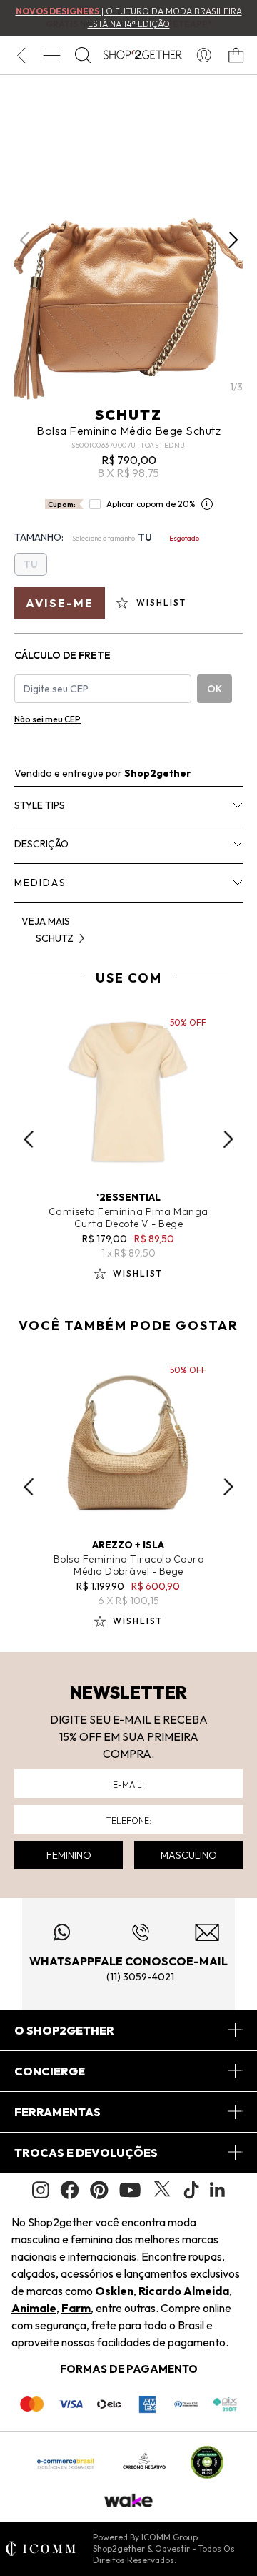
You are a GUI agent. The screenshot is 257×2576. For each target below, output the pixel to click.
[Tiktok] (191, 2190)
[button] (233, 240)
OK (215, 689)
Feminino (69, 1855)
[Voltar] (21, 55)
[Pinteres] (99, 2190)
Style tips (40, 805)
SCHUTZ (128, 414)
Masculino (189, 1855)
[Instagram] (41, 2190)
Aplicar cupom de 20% (151, 504)
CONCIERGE (50, 2071)
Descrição (41, 844)
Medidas (40, 883)
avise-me (60, 603)
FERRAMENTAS (57, 2112)
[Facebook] (70, 2190)
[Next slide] (228, 1139)
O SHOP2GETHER (64, 2030)
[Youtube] (130, 2190)
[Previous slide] (29, 1139)
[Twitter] (162, 2190)
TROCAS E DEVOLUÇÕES (86, 2153)
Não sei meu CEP (47, 719)
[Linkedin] (218, 2190)
